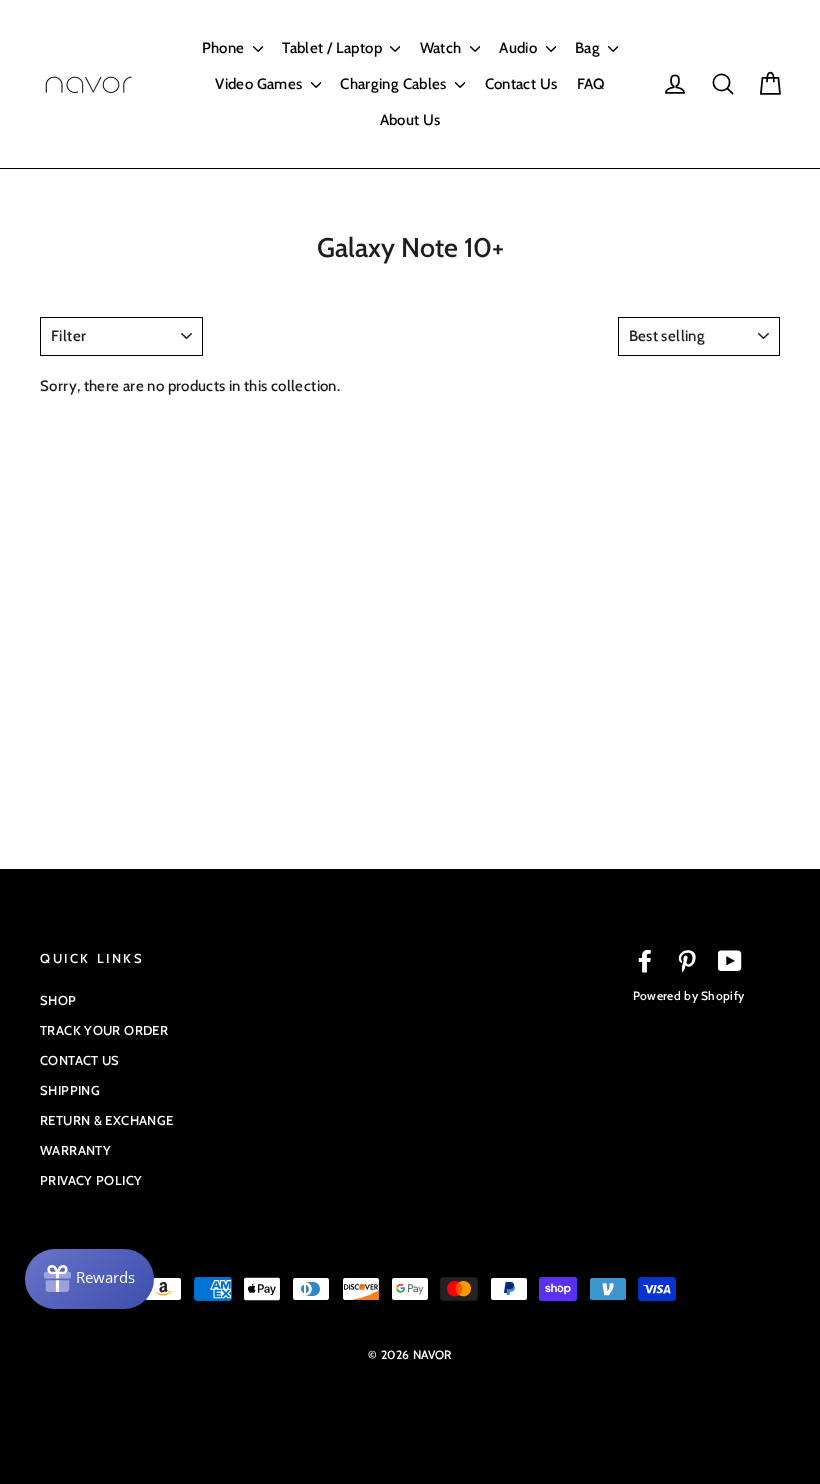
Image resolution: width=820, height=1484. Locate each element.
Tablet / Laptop (333, 48)
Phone (225, 48)
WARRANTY (75, 1150)
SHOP (58, 1000)
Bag (589, 48)
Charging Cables (395, 84)
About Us (410, 120)
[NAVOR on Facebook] (645, 961)
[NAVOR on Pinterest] (687, 961)
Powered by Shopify (688, 995)
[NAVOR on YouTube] (730, 961)
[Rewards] (89, 1279)
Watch (442, 48)
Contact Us (521, 84)
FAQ (591, 84)
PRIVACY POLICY (91, 1180)
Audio (519, 48)
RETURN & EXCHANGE (106, 1120)
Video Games (260, 84)
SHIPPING (70, 1090)
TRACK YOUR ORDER (104, 1030)
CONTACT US (80, 1060)
